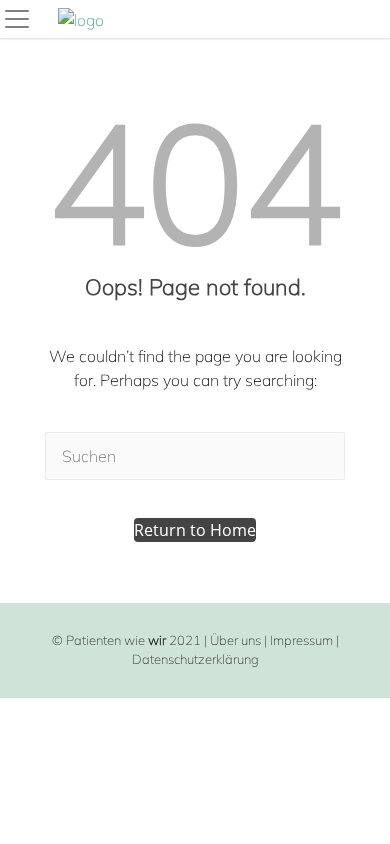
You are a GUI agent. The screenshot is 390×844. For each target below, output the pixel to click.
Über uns (235, 640)
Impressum (301, 640)
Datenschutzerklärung (195, 659)
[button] (195, 530)
